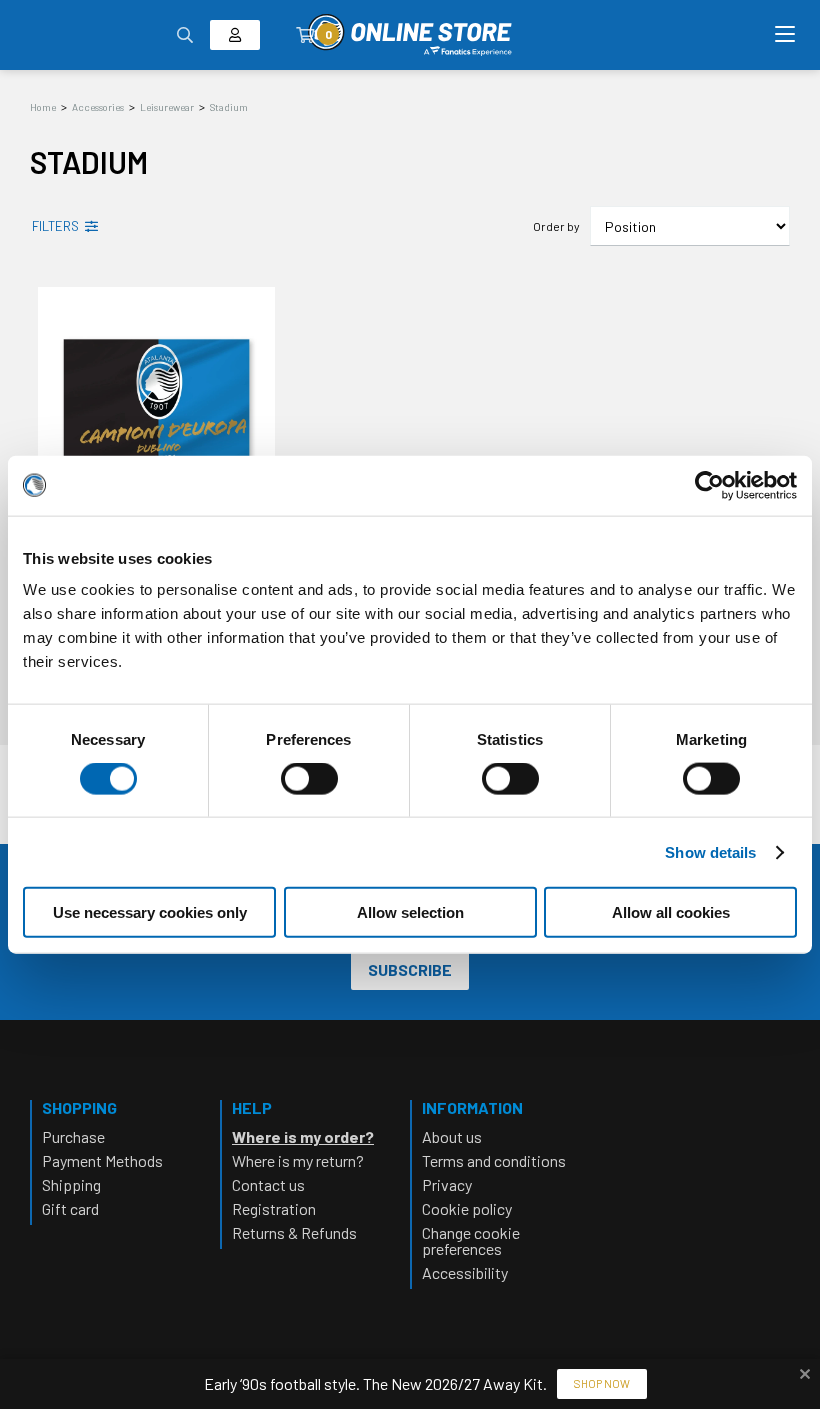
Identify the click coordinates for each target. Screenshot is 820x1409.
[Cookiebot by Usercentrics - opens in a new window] (709, 485)
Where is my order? (303, 1136)
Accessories (98, 107)
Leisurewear (167, 107)
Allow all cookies (671, 912)
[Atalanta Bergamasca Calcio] (410, 35)
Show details (710, 851)
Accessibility (465, 1272)
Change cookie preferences (471, 1240)
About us (452, 1136)
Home (43, 107)
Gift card (70, 1208)
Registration (274, 1208)
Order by (556, 226)
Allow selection (410, 912)
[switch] (309, 798)
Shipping (71, 1184)
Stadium (229, 107)
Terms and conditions (494, 1160)
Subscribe (410, 969)
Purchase (73, 1136)
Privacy (447, 1184)
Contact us (268, 1184)
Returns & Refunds (294, 1232)
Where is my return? (298, 1160)
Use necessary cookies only (150, 912)
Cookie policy (467, 1208)
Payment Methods (102, 1160)
